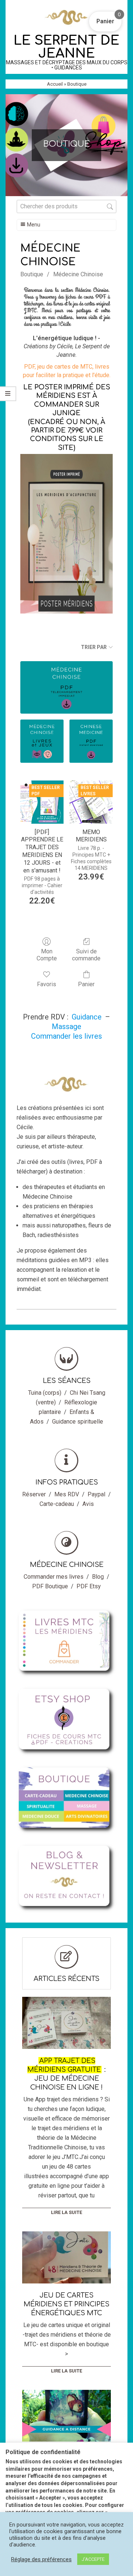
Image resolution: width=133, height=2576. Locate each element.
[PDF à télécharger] (66, 687)
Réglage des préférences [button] (41, 2559)
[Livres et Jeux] (42, 741)
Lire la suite (66, 2212)
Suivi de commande (86, 955)
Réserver (34, 1494)
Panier (86, 984)
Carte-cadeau (57, 1504)
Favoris (47, 984)
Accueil (55, 84)
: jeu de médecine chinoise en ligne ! (66, 2074)
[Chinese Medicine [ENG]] (91, 741)
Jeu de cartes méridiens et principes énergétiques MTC (66, 2304)
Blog (98, 1577)
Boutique (32, 274)
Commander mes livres (54, 1577)
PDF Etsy (89, 1586)
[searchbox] (66, 206)
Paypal (96, 1494)
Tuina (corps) (45, 1393)
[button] (105, 21)
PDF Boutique (50, 1586)
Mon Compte (47, 955)
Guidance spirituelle (78, 1422)
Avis (88, 1504)
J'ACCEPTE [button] (93, 2559)
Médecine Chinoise (78, 274)
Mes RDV (67, 1494)
